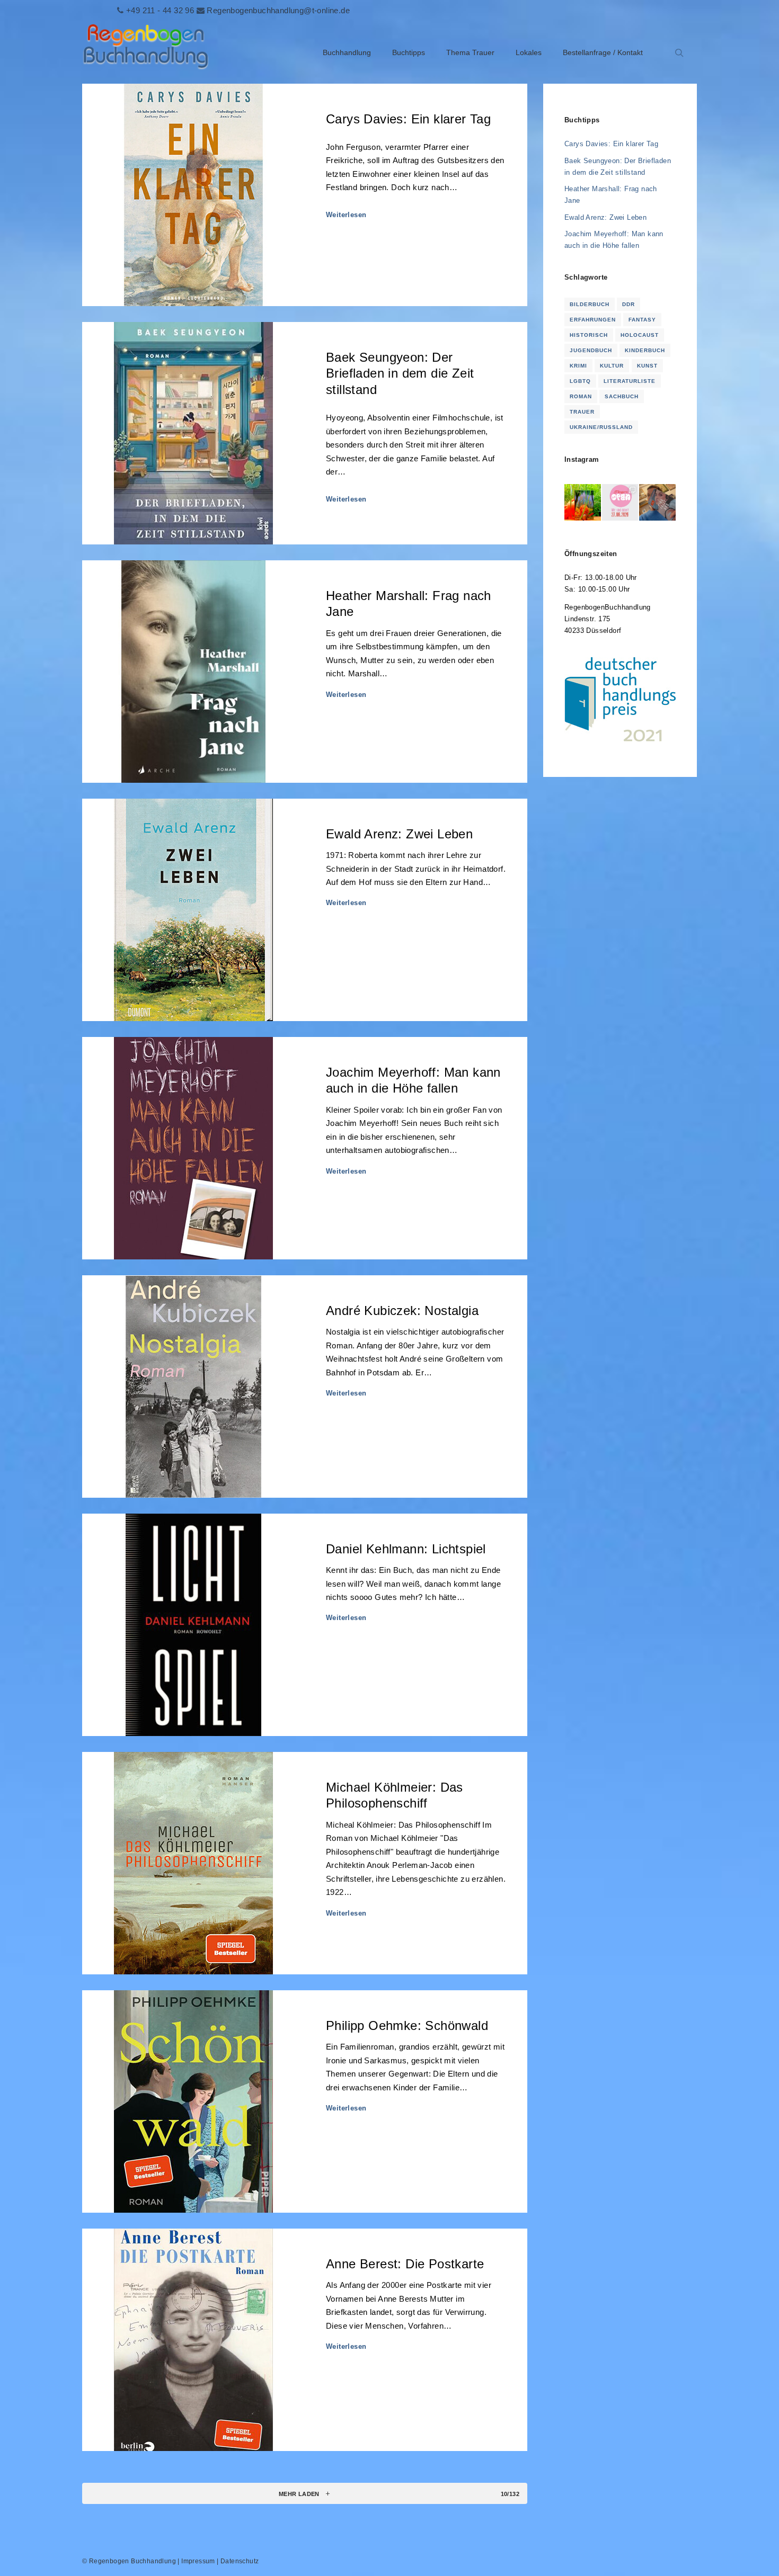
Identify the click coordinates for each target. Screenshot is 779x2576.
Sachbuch (622, 396)
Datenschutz (240, 2561)
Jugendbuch (591, 350)
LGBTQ (580, 381)
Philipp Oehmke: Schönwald (407, 2026)
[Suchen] (679, 53)
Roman (581, 396)
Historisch (589, 335)
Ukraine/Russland (601, 427)
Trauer (582, 412)
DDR (628, 304)
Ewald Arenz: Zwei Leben (399, 834)
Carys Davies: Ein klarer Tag (408, 119)
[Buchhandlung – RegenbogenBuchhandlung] (146, 53)
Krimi (578, 366)
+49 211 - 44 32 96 (160, 10)
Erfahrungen (593, 320)
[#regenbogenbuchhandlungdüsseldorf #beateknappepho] (620, 502)
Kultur (612, 366)
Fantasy (642, 320)
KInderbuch (645, 350)
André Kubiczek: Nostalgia (402, 1311)
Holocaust (640, 335)
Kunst (647, 366)
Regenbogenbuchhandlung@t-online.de (278, 10)
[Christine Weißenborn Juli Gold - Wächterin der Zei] (583, 502)
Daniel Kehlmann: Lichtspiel (406, 1549)
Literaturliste (630, 381)
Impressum (198, 2561)
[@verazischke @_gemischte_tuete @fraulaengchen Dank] (657, 502)
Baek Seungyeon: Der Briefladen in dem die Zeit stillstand (400, 374)
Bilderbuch (590, 304)
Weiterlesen (346, 215)
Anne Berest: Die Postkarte (405, 2264)
